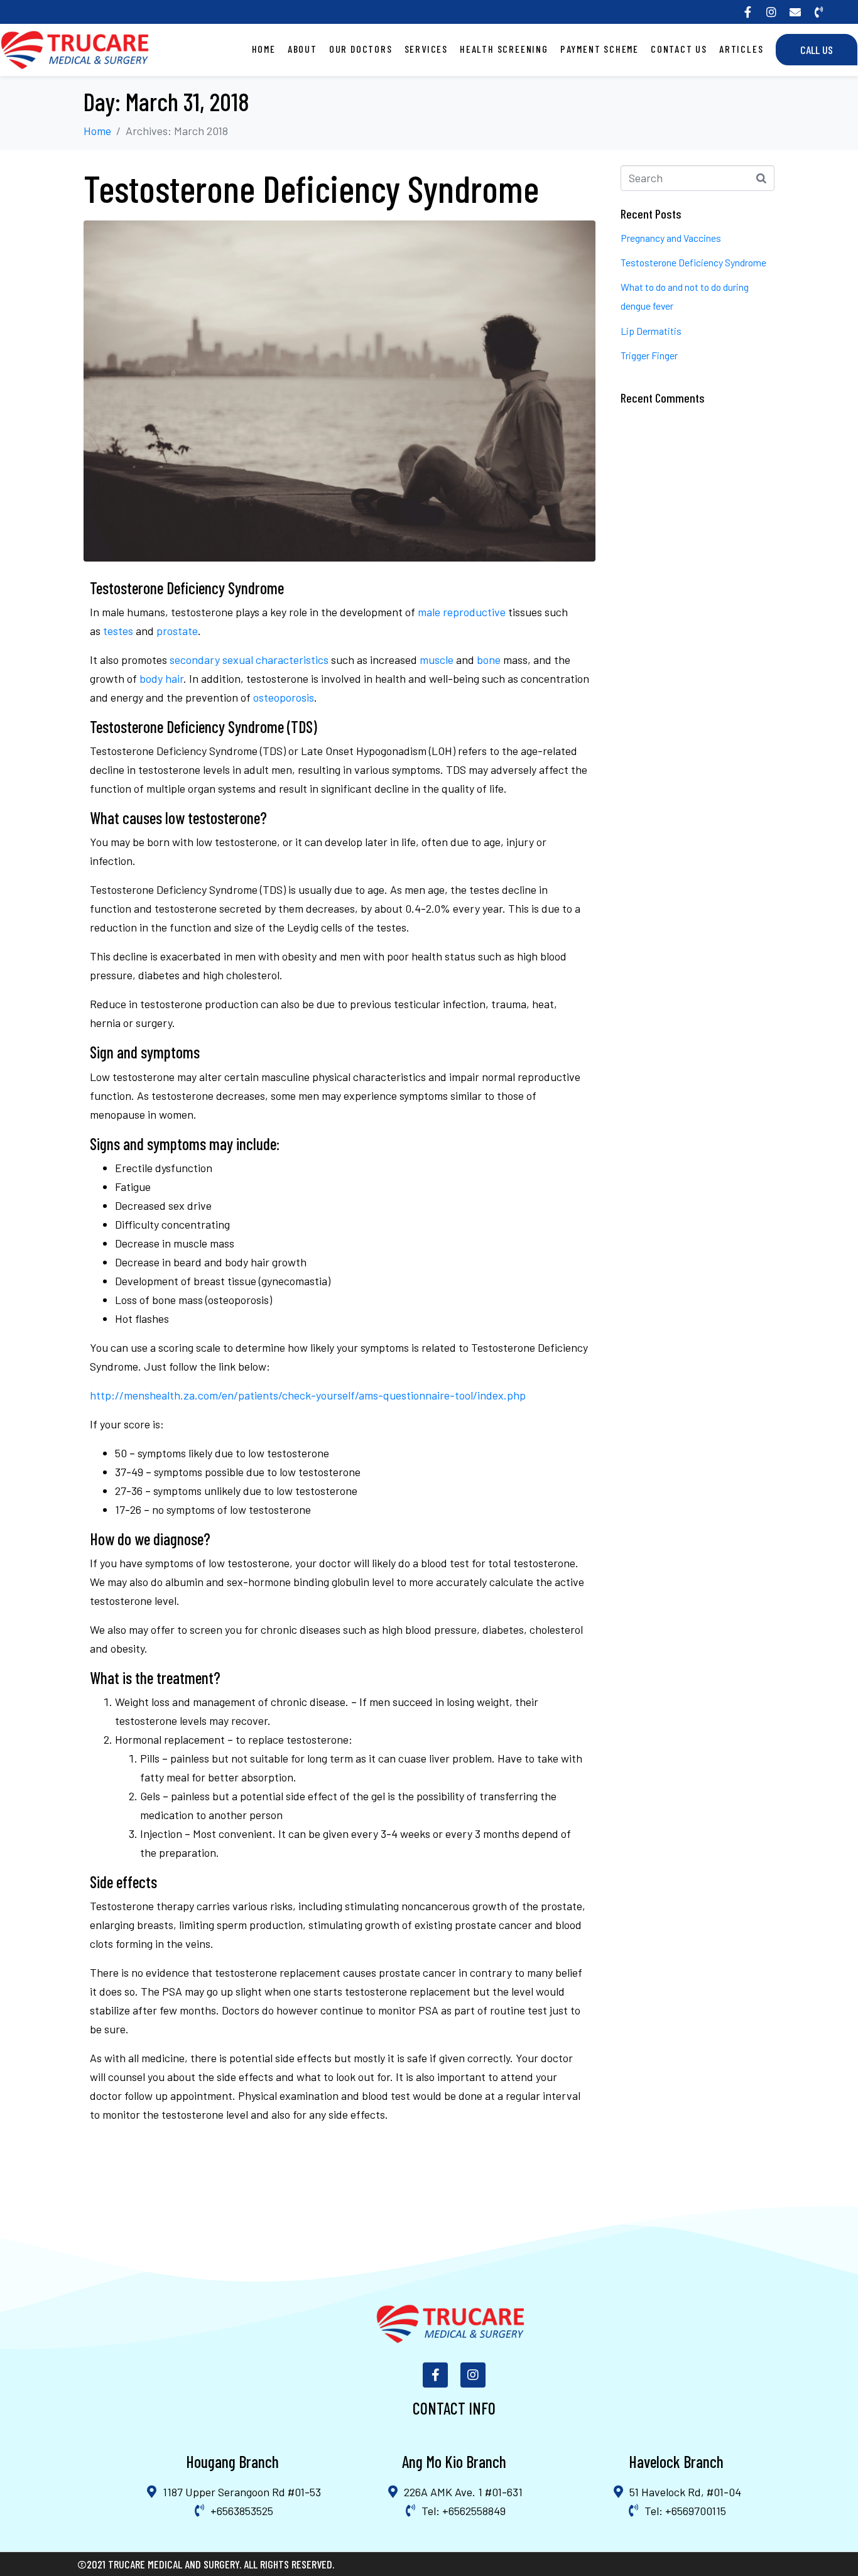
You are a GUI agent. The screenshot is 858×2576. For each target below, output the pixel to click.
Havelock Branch (676, 2461)
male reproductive (462, 612)
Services (426, 49)
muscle (437, 660)
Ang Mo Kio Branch (454, 2461)
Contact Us (679, 49)
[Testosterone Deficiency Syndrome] (339, 389)
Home (264, 49)
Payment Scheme (600, 49)
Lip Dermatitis (651, 331)
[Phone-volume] (819, 12)
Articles (741, 49)
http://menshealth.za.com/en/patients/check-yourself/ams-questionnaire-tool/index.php (308, 1395)
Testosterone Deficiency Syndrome (311, 188)
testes (118, 631)
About (302, 49)
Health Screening (504, 49)
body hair (161, 678)
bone (489, 660)
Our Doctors (361, 49)
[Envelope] (795, 12)
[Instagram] (771, 12)
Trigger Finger (649, 355)
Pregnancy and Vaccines (671, 238)
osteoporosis (284, 697)
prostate (177, 631)
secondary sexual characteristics (249, 660)
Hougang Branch (232, 2461)
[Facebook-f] (747, 12)
